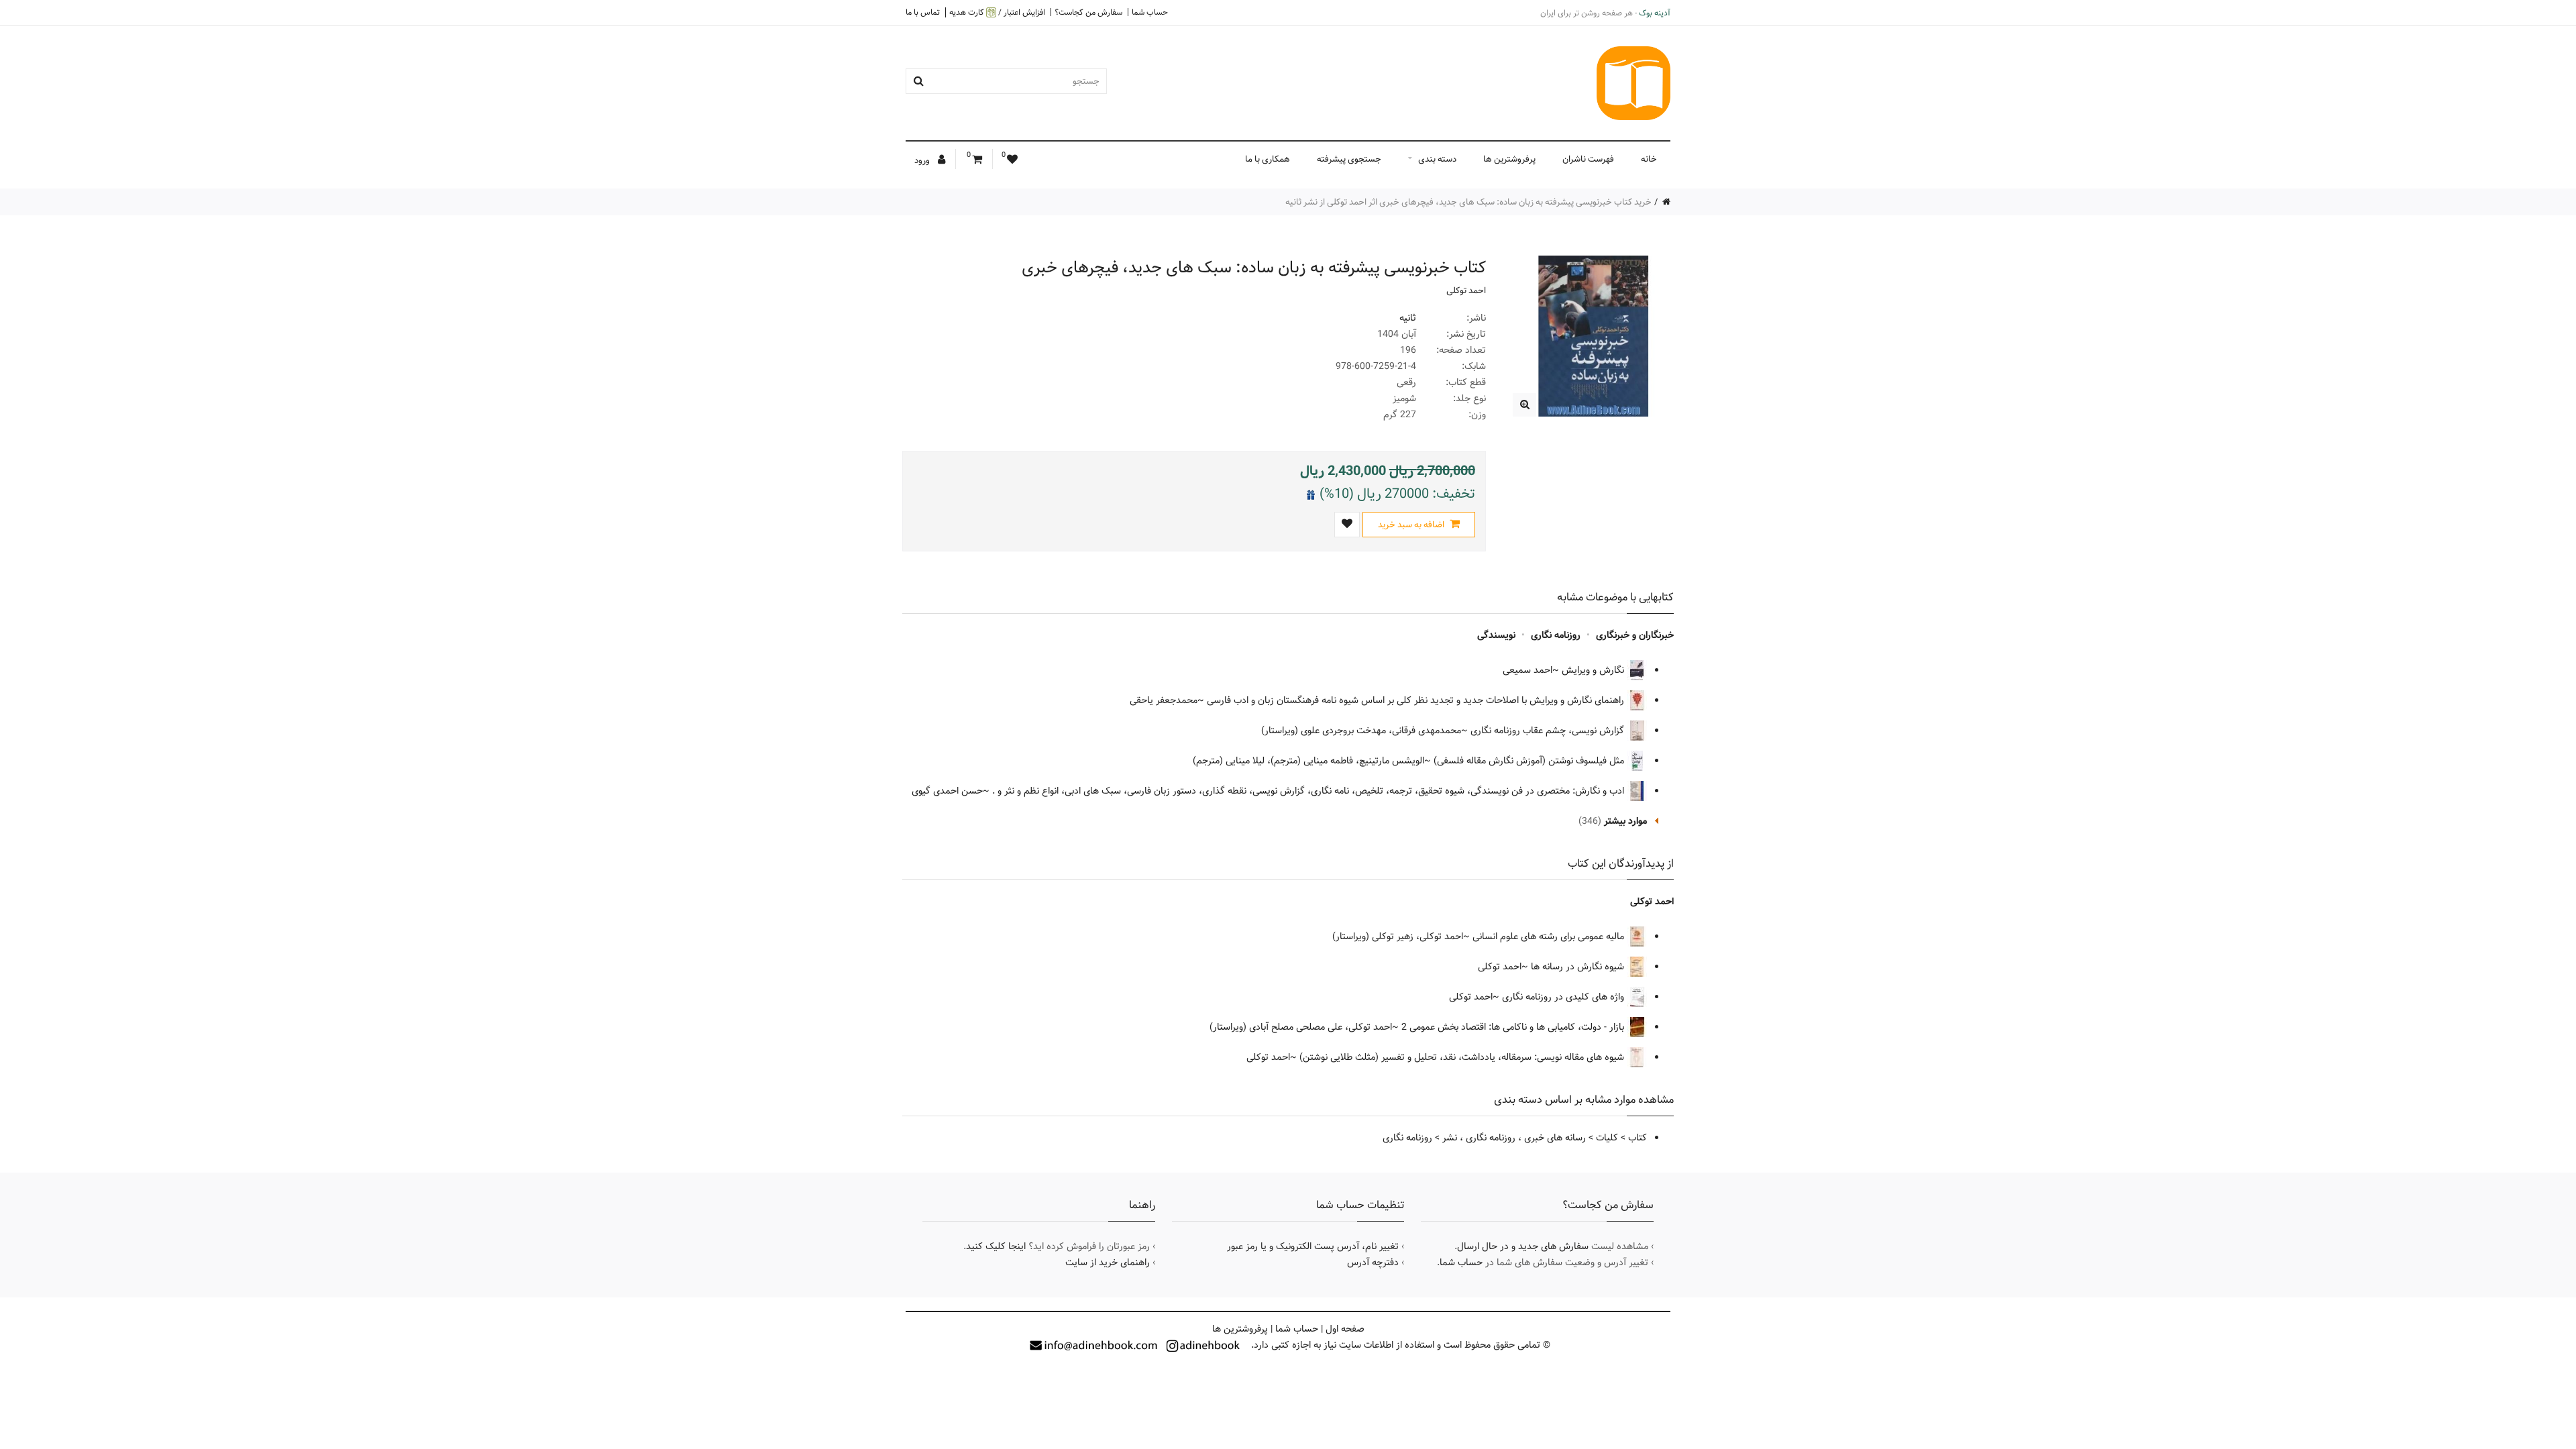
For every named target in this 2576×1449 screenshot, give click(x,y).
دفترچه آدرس (1373, 1263)
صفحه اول (1345, 1329)
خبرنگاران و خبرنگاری (1635, 635)
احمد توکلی (1466, 290)
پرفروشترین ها (1509, 159)
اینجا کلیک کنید (996, 1246)
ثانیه (1408, 318)
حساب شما (1150, 12)
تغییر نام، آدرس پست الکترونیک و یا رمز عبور (1313, 1246)
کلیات (1607, 1138)
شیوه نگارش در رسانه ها (1579, 967)
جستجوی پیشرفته (1349, 159)
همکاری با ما (1268, 159)
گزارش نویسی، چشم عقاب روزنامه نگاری (1549, 731)
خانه (1649, 159)
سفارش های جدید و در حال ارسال (1523, 1246)
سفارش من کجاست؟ (1088, 12)
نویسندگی (1496, 635)
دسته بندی (1437, 159)
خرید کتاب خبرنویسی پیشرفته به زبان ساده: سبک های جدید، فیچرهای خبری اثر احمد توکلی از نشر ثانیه (1468, 202)
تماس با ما (923, 12)
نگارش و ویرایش (1594, 670)
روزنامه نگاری (1556, 635)
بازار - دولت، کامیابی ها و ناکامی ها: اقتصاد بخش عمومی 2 (1514, 1027)
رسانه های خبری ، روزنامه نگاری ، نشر (1514, 1138)
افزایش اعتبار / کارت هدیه (997, 12)
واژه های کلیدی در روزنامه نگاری (1564, 997)
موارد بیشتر (1625, 821)
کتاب (1638, 1138)
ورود (923, 160)
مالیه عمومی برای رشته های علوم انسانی (1550, 936)
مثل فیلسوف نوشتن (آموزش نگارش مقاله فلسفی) (1530, 761)
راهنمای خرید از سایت (1108, 1263)
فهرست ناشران (1588, 159)
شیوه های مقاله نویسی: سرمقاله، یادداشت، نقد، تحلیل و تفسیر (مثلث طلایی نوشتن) (1463, 1057)
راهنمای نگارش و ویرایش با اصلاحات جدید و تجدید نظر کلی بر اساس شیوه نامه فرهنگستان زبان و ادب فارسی (1417, 700)
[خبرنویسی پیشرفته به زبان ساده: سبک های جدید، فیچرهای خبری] (1524, 405)
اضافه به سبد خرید (1412, 525)
